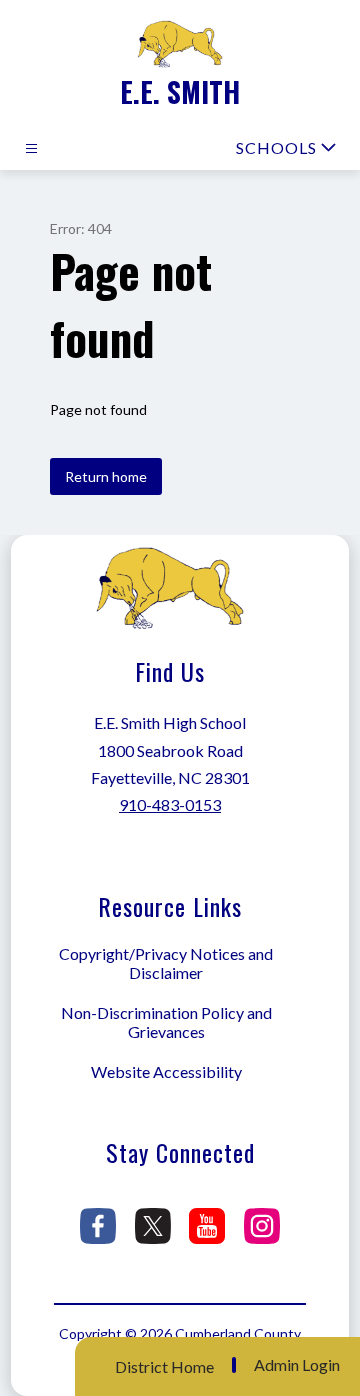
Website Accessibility (166, 1071)
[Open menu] (31, 148)
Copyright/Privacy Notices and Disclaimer (166, 963)
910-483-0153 (170, 804)
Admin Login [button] (297, 1365)
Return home (106, 476)
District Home (164, 1366)
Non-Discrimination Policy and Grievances (166, 1022)
